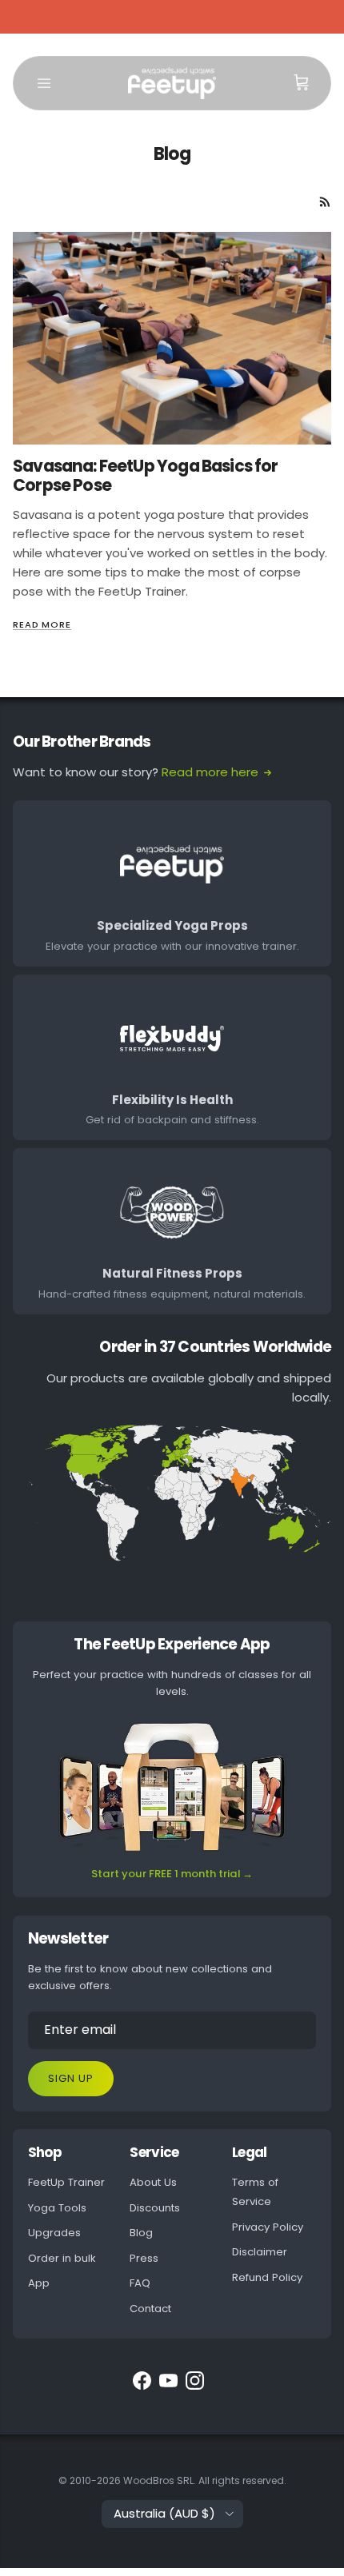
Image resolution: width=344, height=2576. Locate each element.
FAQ (140, 2283)
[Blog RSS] (325, 202)
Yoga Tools (57, 2208)
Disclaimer (260, 2252)
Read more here (210, 772)
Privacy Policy (268, 2227)
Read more (42, 624)
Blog (141, 2233)
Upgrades (54, 2233)
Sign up (71, 2078)
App (39, 2283)
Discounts (155, 2208)
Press (144, 2258)
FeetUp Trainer (66, 2182)
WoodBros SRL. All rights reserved (204, 2480)
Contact (150, 2309)
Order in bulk (62, 2258)
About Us (153, 2182)
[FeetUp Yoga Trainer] (172, 83)
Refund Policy (267, 2277)
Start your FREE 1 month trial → (172, 1874)
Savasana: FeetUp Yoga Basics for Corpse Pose (146, 476)
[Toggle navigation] (44, 83)
